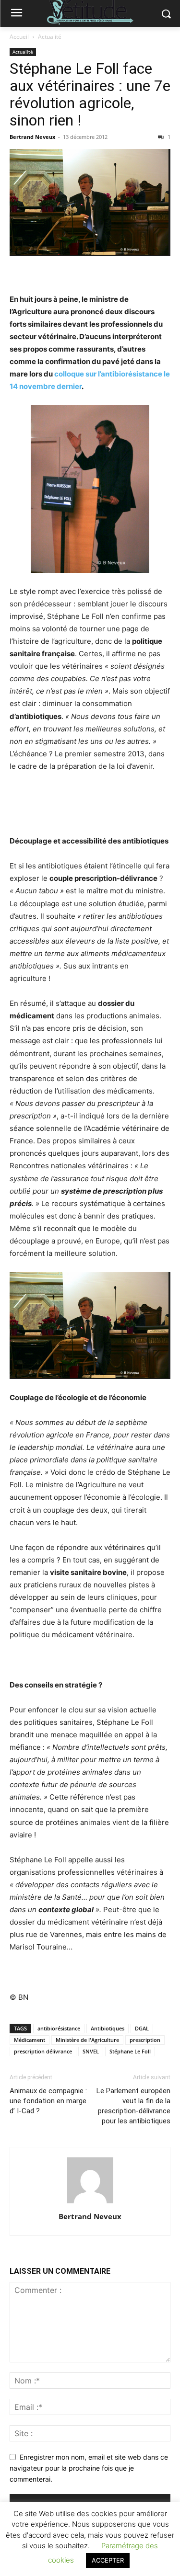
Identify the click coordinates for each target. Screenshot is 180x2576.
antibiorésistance (59, 2028)
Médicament (30, 2040)
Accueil (19, 37)
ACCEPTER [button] (108, 2560)
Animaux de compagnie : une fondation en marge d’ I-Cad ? (48, 2101)
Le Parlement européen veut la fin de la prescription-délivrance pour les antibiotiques (133, 2106)
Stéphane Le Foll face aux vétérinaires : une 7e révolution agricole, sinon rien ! (90, 94)
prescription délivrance (43, 2051)
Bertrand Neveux (32, 137)
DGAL (142, 2028)
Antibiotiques (108, 2028)
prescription (145, 2040)
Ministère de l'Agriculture (87, 2040)
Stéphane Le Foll (130, 2051)
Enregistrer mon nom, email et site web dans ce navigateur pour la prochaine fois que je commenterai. (89, 2468)
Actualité (50, 37)
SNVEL (91, 2051)
